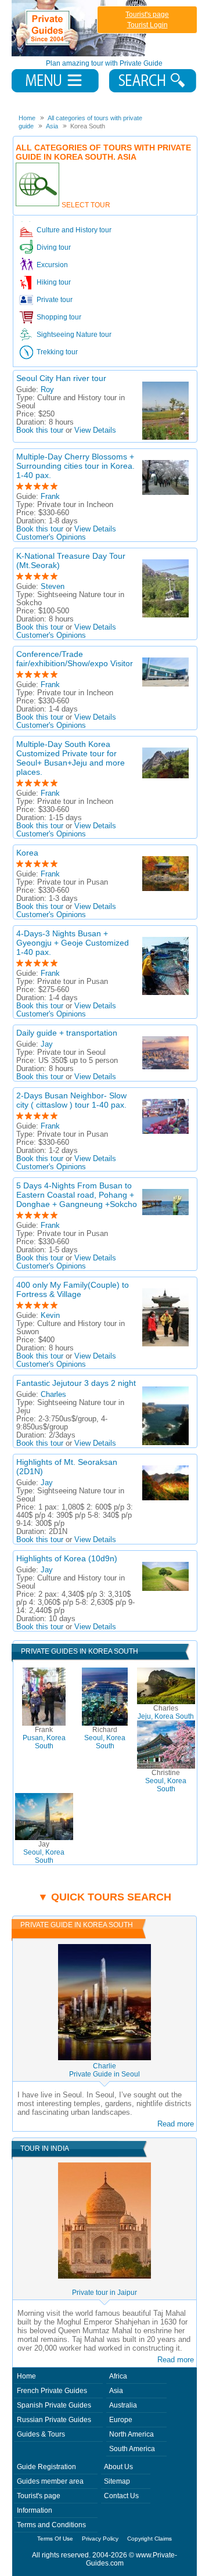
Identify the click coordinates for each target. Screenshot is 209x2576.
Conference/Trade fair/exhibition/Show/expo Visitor (75, 659)
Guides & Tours (41, 2434)
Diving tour (54, 247)
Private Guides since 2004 (80, 28)
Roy (47, 390)
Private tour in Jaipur (105, 2293)
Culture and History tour (74, 230)
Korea (27, 853)
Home (26, 2376)
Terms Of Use (55, 2539)
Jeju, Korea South (166, 1712)
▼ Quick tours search (105, 1897)
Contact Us (121, 2496)
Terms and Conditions (51, 2525)
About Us (118, 2467)
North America (131, 2434)
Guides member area (50, 2481)
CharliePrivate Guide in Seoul (105, 2070)
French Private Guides (52, 2391)
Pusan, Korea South (44, 1738)
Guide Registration (46, 2467)
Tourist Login (147, 25)
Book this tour (40, 430)
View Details (95, 430)
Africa (118, 2376)
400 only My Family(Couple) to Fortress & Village (73, 1289)
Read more (176, 2124)
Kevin (50, 1316)
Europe (121, 2420)
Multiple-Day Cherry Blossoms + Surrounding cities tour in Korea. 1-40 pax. (75, 466)
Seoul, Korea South (105, 1738)
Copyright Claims (149, 2539)
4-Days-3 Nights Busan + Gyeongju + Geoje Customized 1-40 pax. (73, 943)
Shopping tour (59, 317)
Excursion (52, 265)
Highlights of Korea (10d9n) (67, 1558)
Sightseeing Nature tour (74, 335)
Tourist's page (147, 15)
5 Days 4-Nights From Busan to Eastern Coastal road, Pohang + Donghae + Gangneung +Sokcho (77, 1195)
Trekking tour (57, 352)
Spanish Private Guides (54, 2405)
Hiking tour (54, 282)
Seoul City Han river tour (61, 378)
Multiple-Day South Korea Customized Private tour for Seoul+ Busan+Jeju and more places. (71, 758)
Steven (53, 587)
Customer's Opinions (51, 537)
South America (132, 2449)
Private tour (55, 300)
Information (35, 2510)
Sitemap (117, 2481)
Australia (123, 2405)
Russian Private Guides (54, 2420)
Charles (53, 1395)
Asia (116, 2391)
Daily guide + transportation (67, 1033)
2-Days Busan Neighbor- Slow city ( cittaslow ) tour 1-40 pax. (71, 1100)
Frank (50, 497)
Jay (47, 1044)
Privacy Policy (100, 2539)
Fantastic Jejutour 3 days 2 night (76, 1383)
